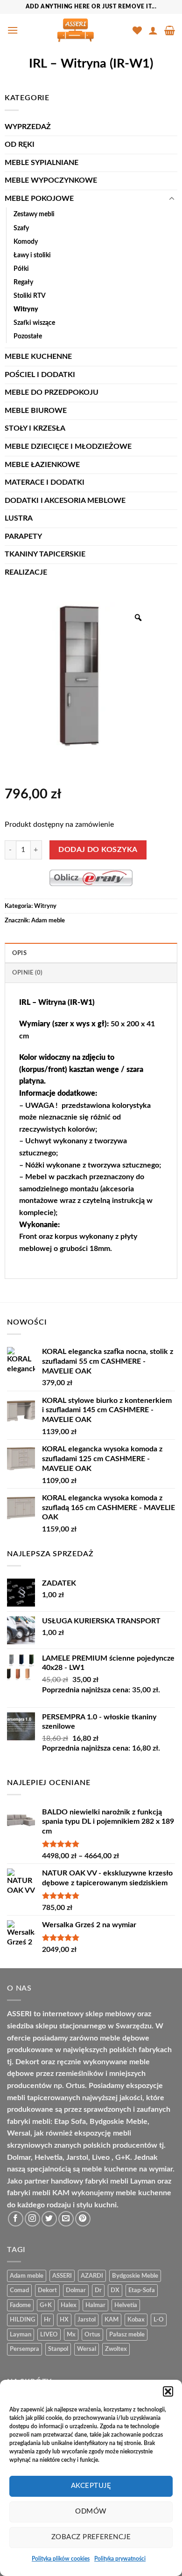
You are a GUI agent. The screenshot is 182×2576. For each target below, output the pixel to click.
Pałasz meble (127, 2335)
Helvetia (126, 2305)
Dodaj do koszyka (98, 850)
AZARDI (92, 2276)
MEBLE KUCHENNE (38, 357)
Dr (98, 2290)
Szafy (21, 228)
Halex (69, 2305)
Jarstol (87, 2320)
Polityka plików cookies (61, 2559)
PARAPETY (23, 536)
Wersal (87, 2349)
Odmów (91, 2511)
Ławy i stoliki (32, 255)
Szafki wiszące (34, 323)
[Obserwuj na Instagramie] (32, 2219)
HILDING (22, 2320)
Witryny (26, 309)
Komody (26, 242)
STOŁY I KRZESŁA (35, 428)
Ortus (92, 2335)
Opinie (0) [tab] (28, 973)
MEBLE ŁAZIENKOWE (42, 465)
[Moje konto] (153, 30)
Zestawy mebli (34, 214)
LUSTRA (19, 518)
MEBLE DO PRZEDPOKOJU (52, 392)
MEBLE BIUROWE (36, 411)
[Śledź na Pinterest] (83, 2219)
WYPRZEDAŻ (28, 127)
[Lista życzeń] (137, 30)
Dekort (47, 2290)
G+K (46, 2305)
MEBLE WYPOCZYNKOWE (51, 180)
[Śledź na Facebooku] (16, 2219)
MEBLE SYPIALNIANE (42, 163)
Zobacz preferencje (91, 2537)
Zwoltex (116, 2349)
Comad (19, 2290)
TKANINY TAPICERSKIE (45, 554)
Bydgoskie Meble (135, 2276)
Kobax (136, 2320)
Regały (23, 282)
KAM (112, 2320)
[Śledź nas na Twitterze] (49, 2219)
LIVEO (49, 2335)
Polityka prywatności (120, 2559)
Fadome (20, 2305)
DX (115, 2290)
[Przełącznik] (172, 199)
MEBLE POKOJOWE (39, 199)
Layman (21, 2335)
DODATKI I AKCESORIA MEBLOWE (65, 501)
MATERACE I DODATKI (45, 482)
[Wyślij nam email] (66, 2219)
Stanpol (58, 2349)
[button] (168, 2391)
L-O (159, 2320)
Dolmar (76, 2290)
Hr (47, 2320)
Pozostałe (28, 336)
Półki (21, 269)
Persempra (24, 2349)
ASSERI (62, 2276)
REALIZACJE (26, 572)
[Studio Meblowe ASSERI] (75, 30)
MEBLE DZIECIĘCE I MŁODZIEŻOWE (68, 447)
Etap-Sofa (142, 2290)
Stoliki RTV (30, 296)
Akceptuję (91, 2486)
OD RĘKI (20, 144)
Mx (71, 2335)
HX (64, 2320)
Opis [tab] (19, 953)
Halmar (95, 2305)
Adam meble (48, 920)
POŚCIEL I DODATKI (40, 375)
